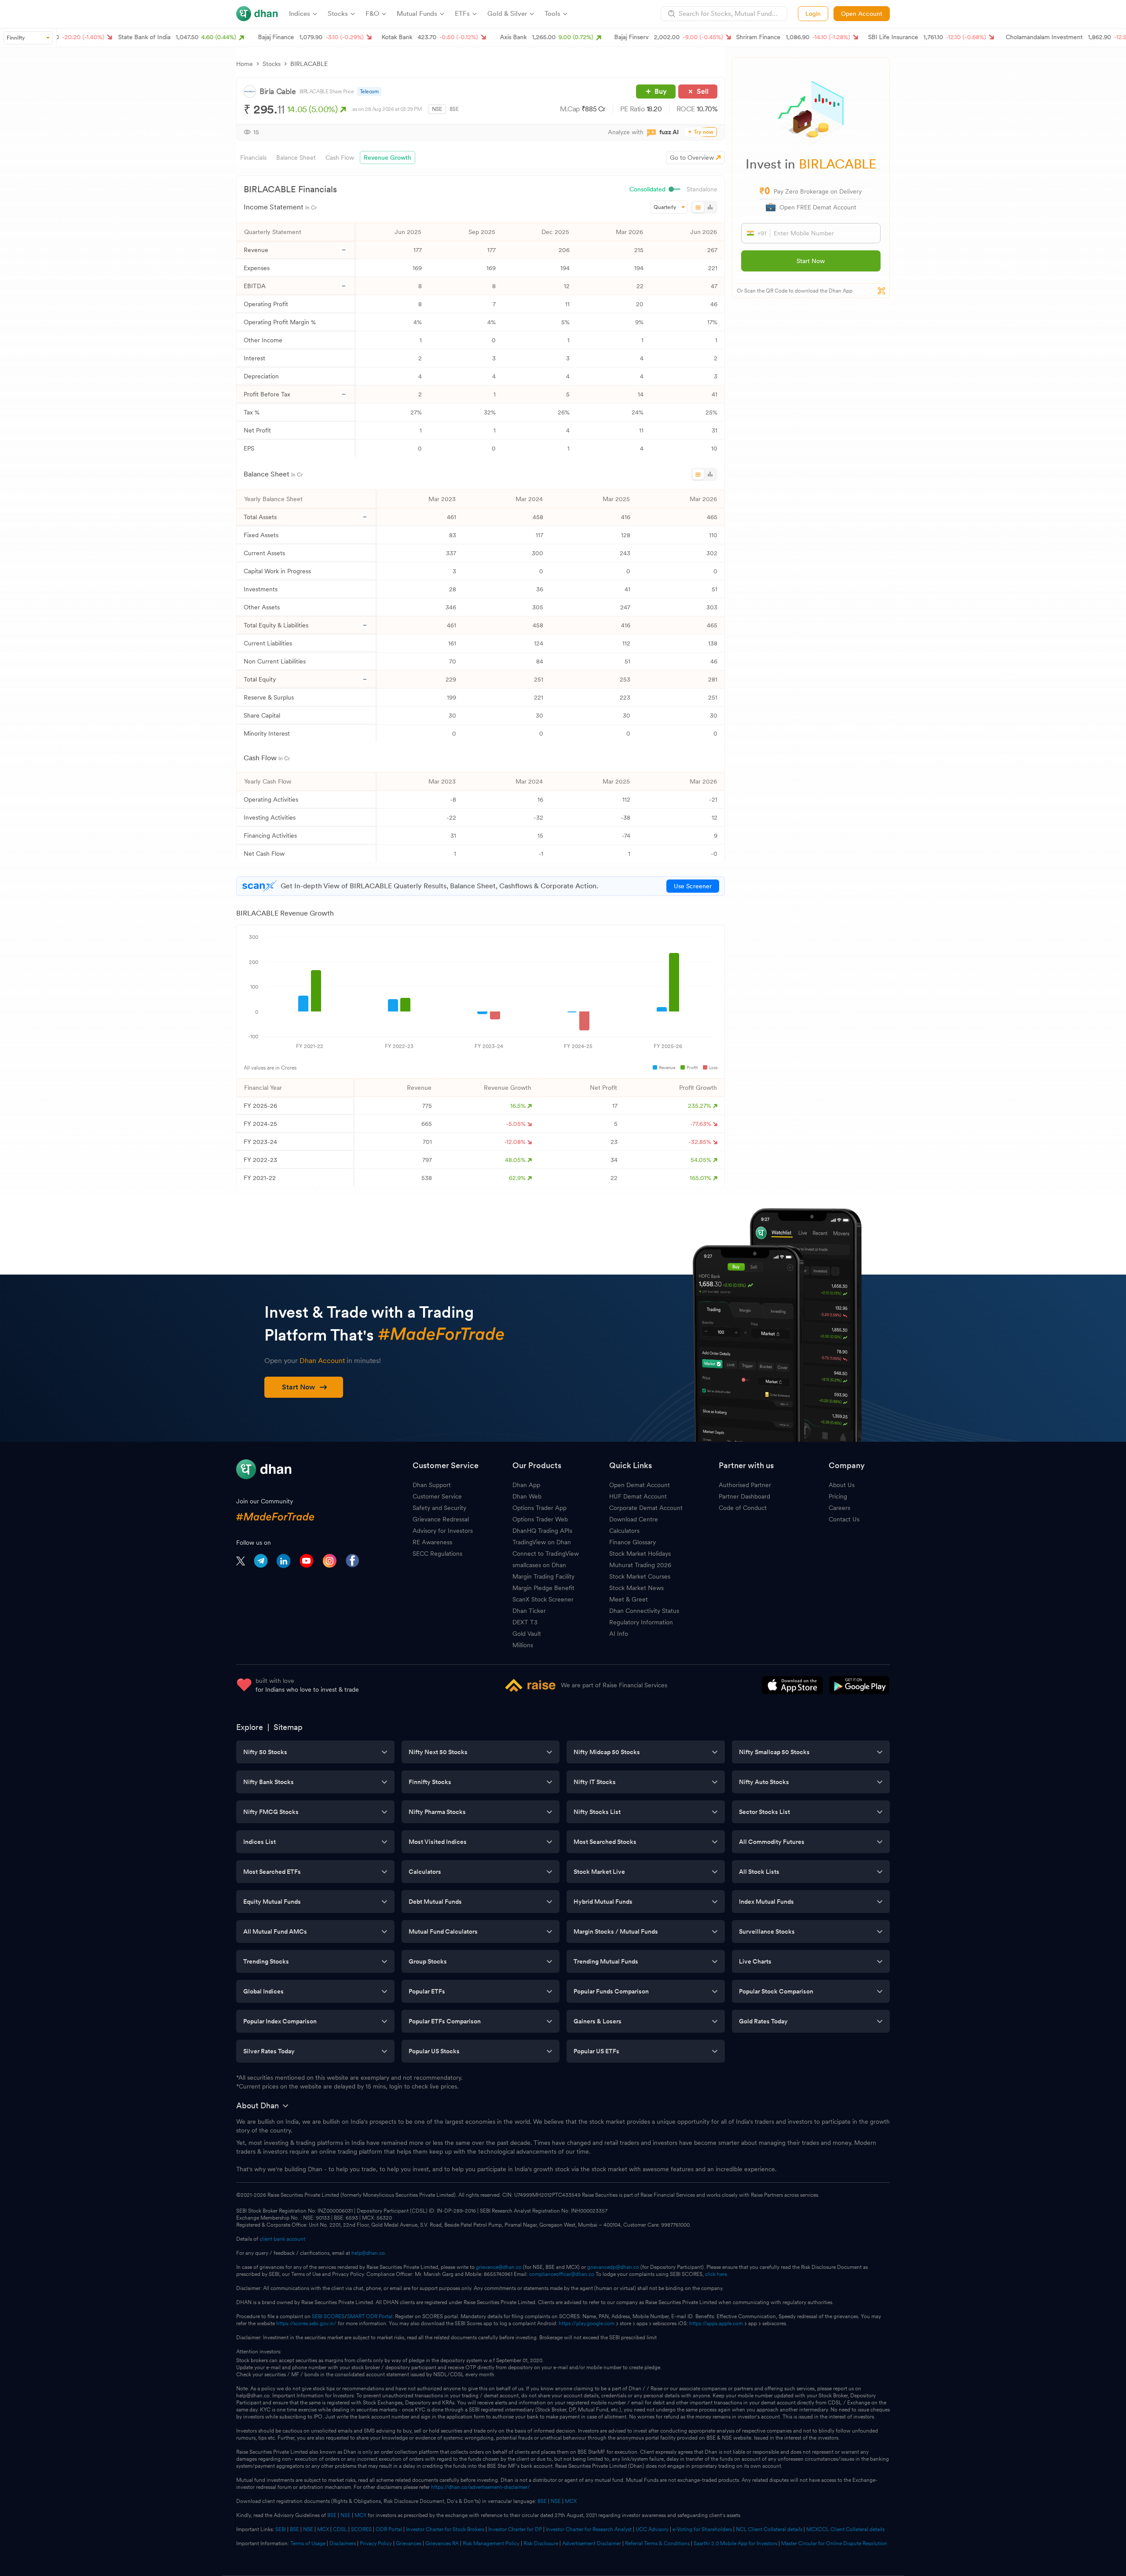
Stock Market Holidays (640, 1554)
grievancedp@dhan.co (613, 2267)
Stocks (272, 64)
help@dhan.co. (369, 2253)
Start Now (811, 261)
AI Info (619, 1634)
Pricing (838, 1496)
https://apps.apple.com (716, 2323)
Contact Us (844, 1519)
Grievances (409, 2543)
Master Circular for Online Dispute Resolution (834, 2543)
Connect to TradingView (546, 1554)
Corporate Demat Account (646, 1508)
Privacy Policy (376, 2543)
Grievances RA (442, 2543)
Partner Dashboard (744, 1496)
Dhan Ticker (529, 1611)
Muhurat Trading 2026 (640, 1565)
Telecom (369, 92)
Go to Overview (692, 158)
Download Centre (634, 1519)
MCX (571, 2501)
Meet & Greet (629, 1599)
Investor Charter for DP (515, 2529)
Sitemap (288, 1727)
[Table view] (698, 207)
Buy (661, 91)
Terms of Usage (308, 2543)
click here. (717, 2274)
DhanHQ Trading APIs (542, 1531)
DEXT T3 (525, 1622)
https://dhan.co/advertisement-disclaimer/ (481, 2487)
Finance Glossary (632, 1542)
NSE (437, 109)
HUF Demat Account (638, 1496)
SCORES (361, 2529)
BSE (454, 109)
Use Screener (693, 886)
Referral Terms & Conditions (657, 2543)
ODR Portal (389, 2529)
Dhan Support (432, 1485)
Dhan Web (527, 1496)
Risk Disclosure (541, 2543)
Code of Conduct (743, 1508)
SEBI (281, 2529)
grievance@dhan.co (499, 2267)
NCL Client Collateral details (769, 2529)
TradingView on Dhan (542, 1542)
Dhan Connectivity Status (644, 1611)
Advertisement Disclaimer (592, 2543)
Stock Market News (636, 1588)
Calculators (624, 1531)
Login (813, 14)
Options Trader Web (540, 1519)
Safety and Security (439, 1508)
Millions (523, 1645)
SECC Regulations (437, 1554)
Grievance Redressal (441, 1519)
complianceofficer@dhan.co (562, 2274)
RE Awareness (432, 1542)
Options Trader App (539, 1508)
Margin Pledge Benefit (543, 1588)
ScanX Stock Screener (543, 1599)
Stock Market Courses (640, 1576)
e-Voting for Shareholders (702, 2529)
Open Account (862, 14)
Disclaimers (343, 2543)
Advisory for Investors (443, 1531)
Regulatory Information (641, 1622)
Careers (839, 1508)
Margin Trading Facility (543, 1576)
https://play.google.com (587, 2323)
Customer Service (437, 1496)
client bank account (282, 2239)
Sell (703, 91)
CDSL (340, 2529)
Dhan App (526, 1485)
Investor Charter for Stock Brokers (445, 2529)
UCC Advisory (652, 2529)
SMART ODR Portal (370, 2316)
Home (245, 64)
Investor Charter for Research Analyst (589, 2529)
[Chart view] (710, 207)
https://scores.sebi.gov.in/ (306, 2323)
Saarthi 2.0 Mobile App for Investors (735, 2543)
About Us (842, 1485)
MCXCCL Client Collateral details (845, 2529)
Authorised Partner (745, 1485)
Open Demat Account (640, 1485)
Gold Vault (527, 1634)
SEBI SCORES (328, 2316)
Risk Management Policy (491, 2543)
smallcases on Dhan (539, 1565)
